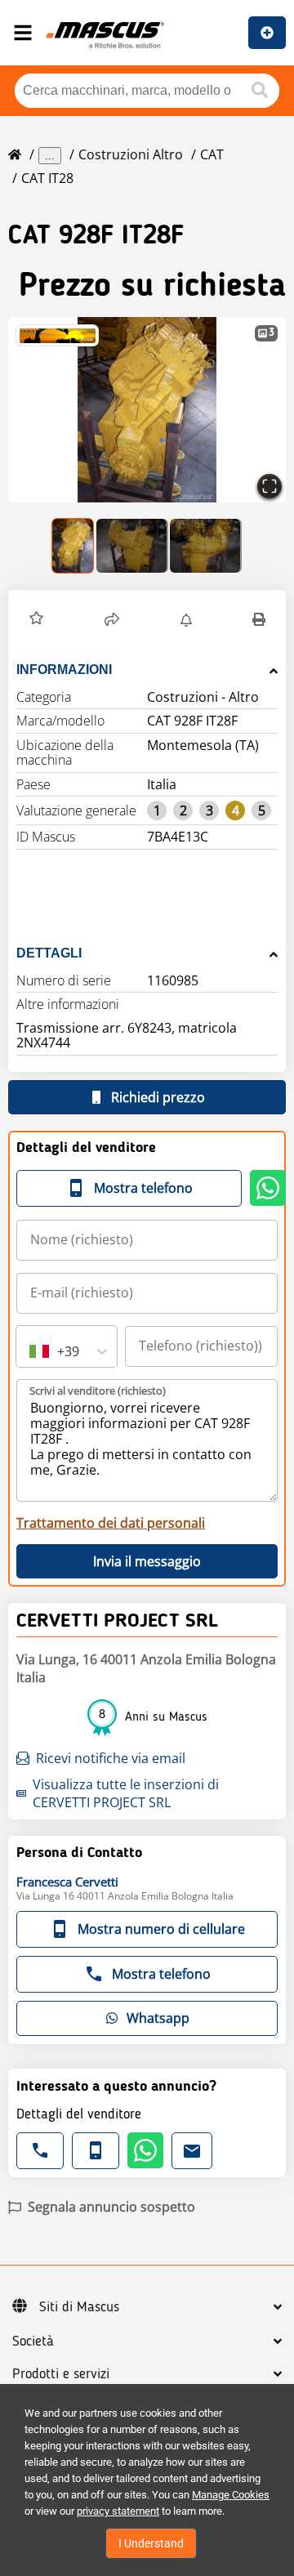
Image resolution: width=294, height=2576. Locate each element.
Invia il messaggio (147, 1561)
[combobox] (31, 1351)
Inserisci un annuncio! (267, 33)
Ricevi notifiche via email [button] (111, 1758)
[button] (147, 410)
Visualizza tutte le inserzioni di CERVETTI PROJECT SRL (126, 1793)
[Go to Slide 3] (206, 546)
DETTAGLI (49, 953)
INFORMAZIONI (64, 670)
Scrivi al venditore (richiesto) (98, 1391)
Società (33, 2342)
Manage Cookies (231, 2495)
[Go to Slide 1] (73, 546)
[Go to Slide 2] (132, 546)
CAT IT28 (47, 178)
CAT (212, 154)
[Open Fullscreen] (269, 486)
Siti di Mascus (79, 2307)
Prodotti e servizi (61, 2374)
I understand (151, 2543)
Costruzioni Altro (131, 154)
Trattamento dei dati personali (111, 1523)
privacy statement (118, 2511)
